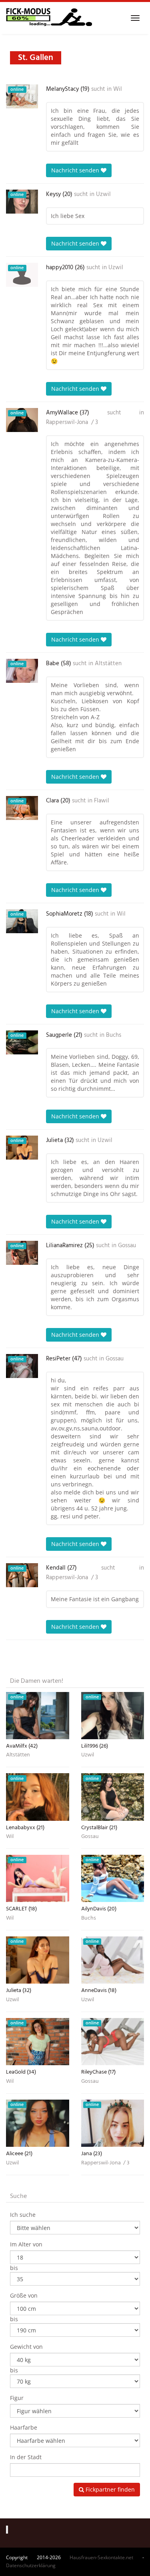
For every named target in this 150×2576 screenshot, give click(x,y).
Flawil (102, 801)
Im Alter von (26, 2244)
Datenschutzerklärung (31, 2565)
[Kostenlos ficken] (49, 18)
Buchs (114, 1035)
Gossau (127, 1246)
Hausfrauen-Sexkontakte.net (101, 2557)
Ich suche (23, 2215)
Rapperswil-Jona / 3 (72, 422)
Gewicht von (26, 2347)
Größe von (24, 2295)
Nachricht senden (76, 170)
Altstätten (108, 664)
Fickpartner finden (109, 2489)
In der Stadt (26, 2457)
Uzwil (103, 194)
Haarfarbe (24, 2427)
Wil (118, 89)
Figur (17, 2398)
